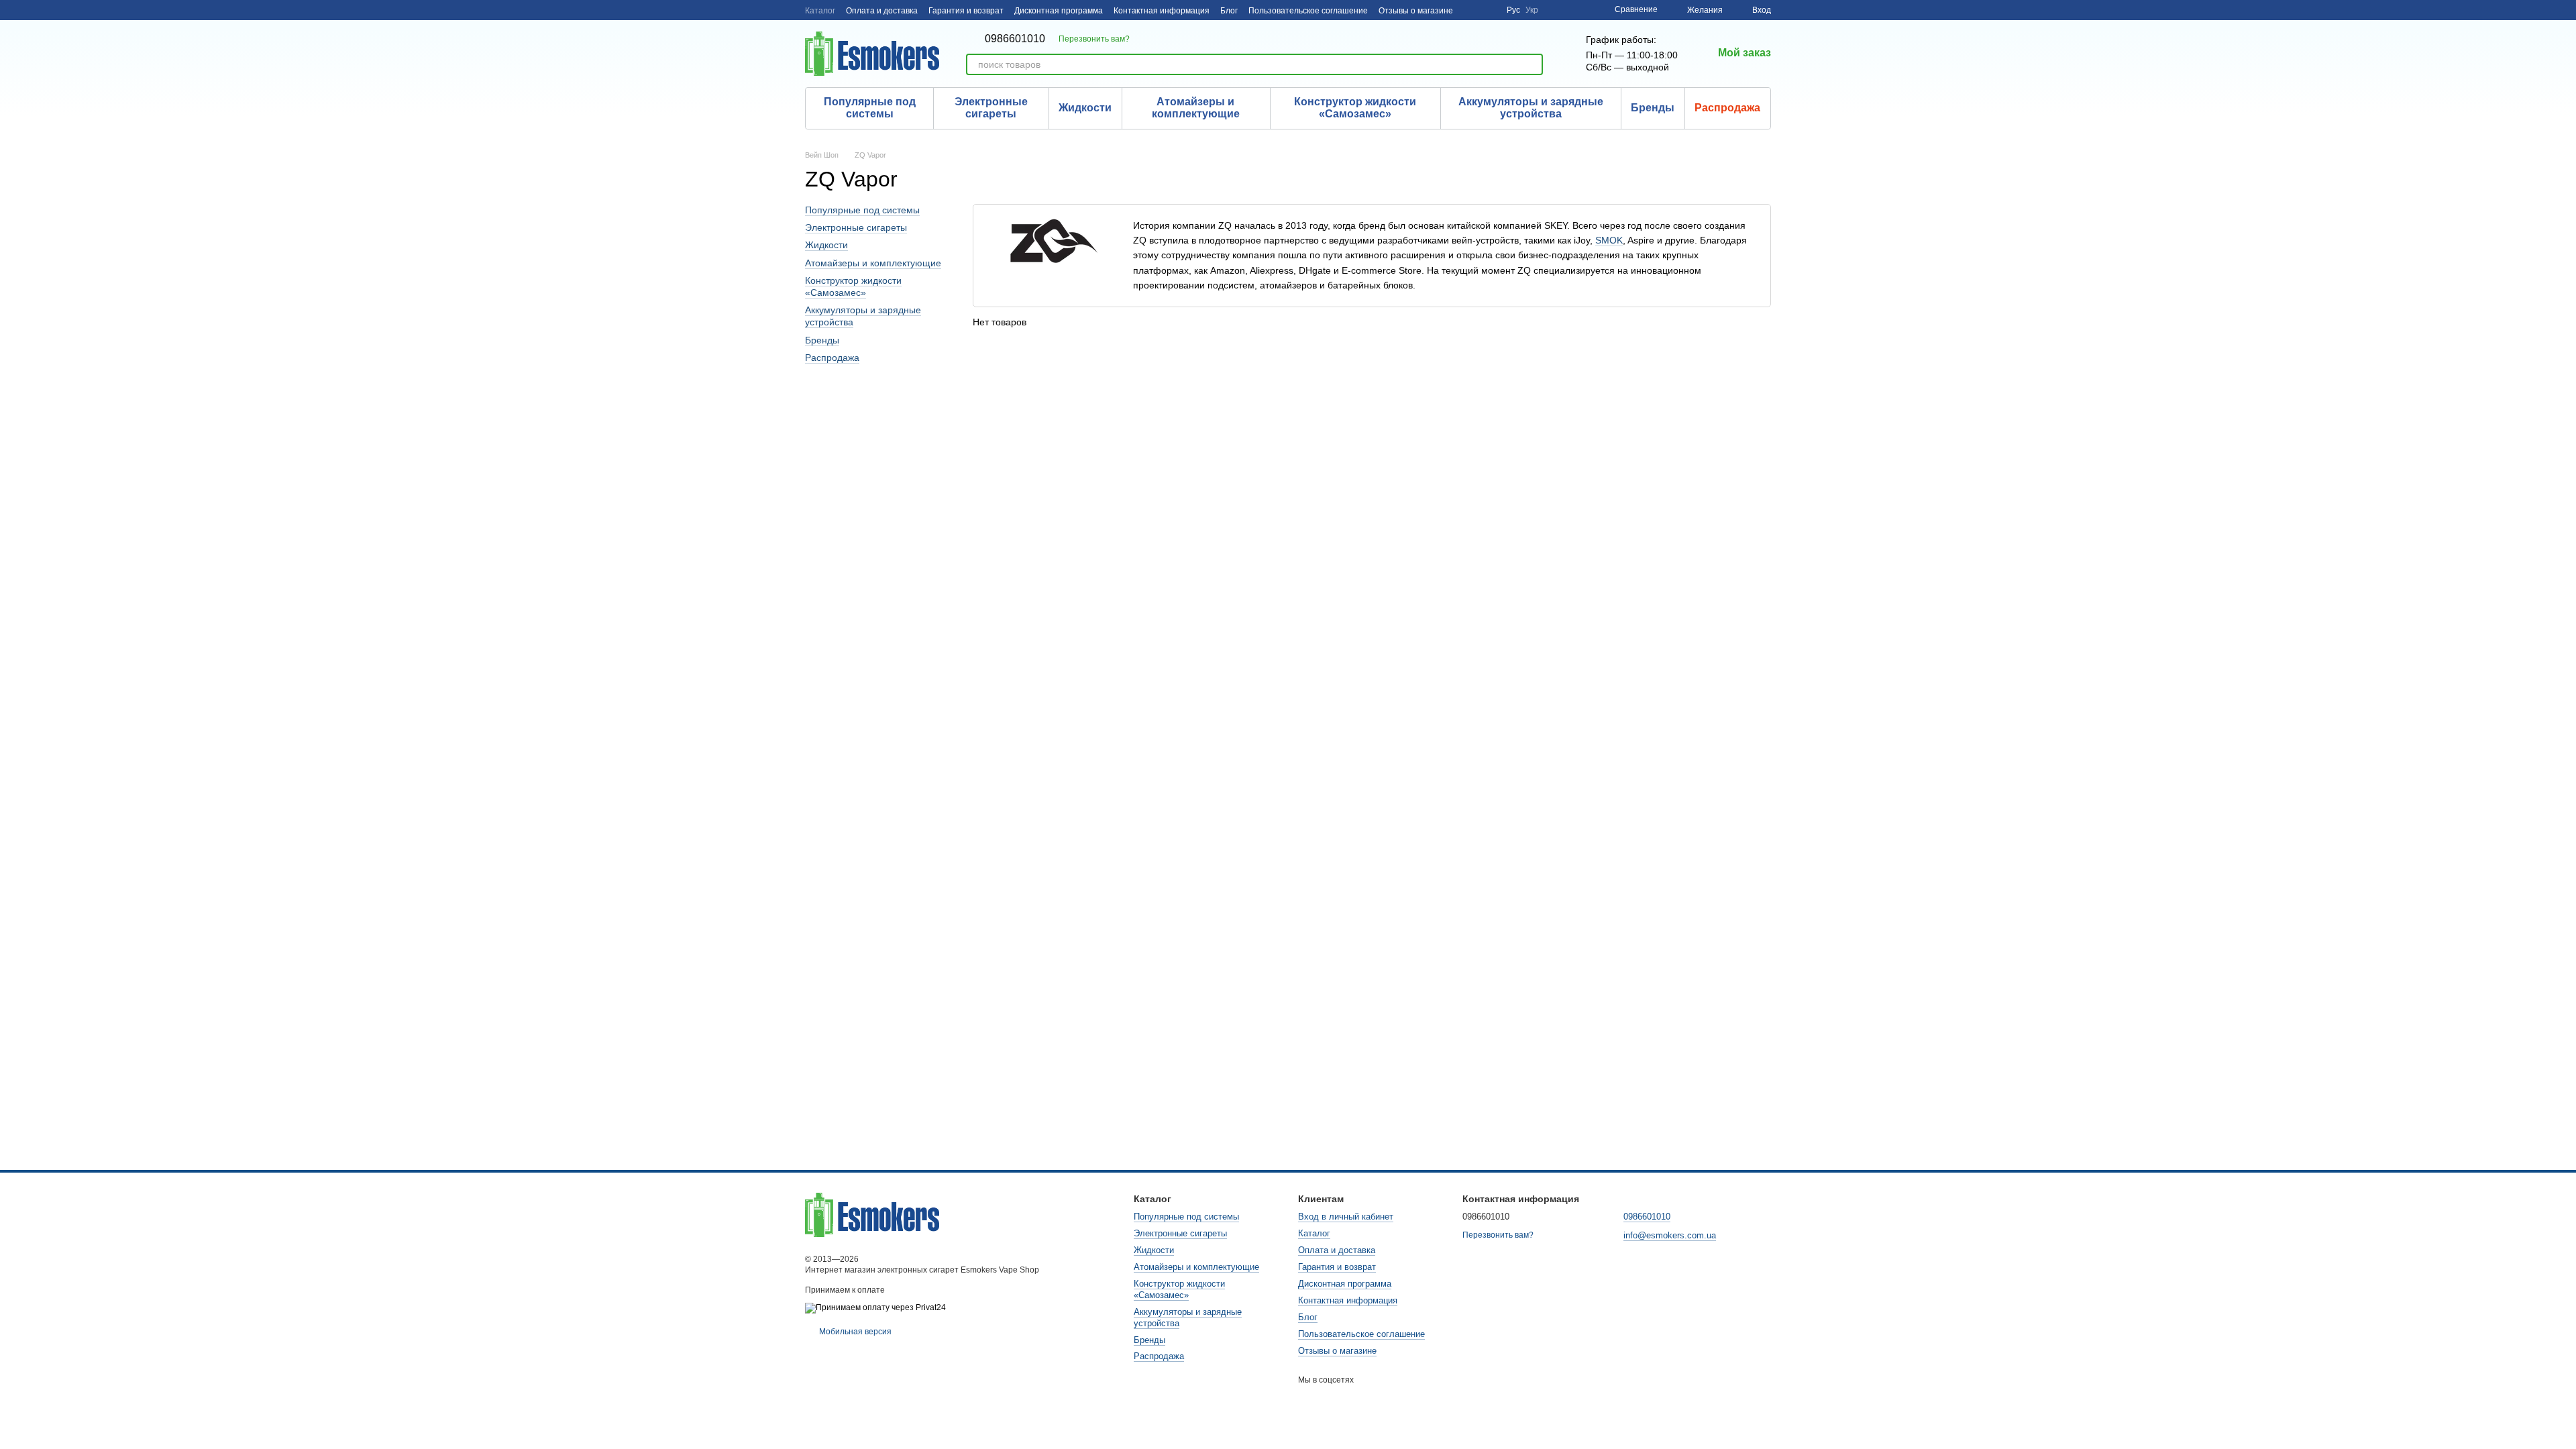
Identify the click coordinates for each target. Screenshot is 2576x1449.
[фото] (872, 1214)
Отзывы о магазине (1416, 11)
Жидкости (1085, 108)
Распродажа (1727, 108)
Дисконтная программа (1059, 11)
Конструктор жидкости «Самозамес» (1355, 108)
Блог (1229, 11)
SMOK (1609, 240)
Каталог (820, 11)
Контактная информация (1162, 11)
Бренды (1653, 108)
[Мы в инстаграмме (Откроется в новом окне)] (1472, 10)
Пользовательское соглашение (1308, 11)
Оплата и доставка (882, 11)
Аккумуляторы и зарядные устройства (1531, 108)
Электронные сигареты (991, 108)
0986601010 (1015, 39)
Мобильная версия (854, 1332)
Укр (1532, 10)
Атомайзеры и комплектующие (1196, 108)
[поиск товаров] (1532, 64)
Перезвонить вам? (1094, 39)
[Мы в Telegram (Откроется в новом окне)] (1488, 10)
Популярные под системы (870, 108)
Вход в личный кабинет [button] (1346, 1217)
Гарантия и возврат (966, 11)
